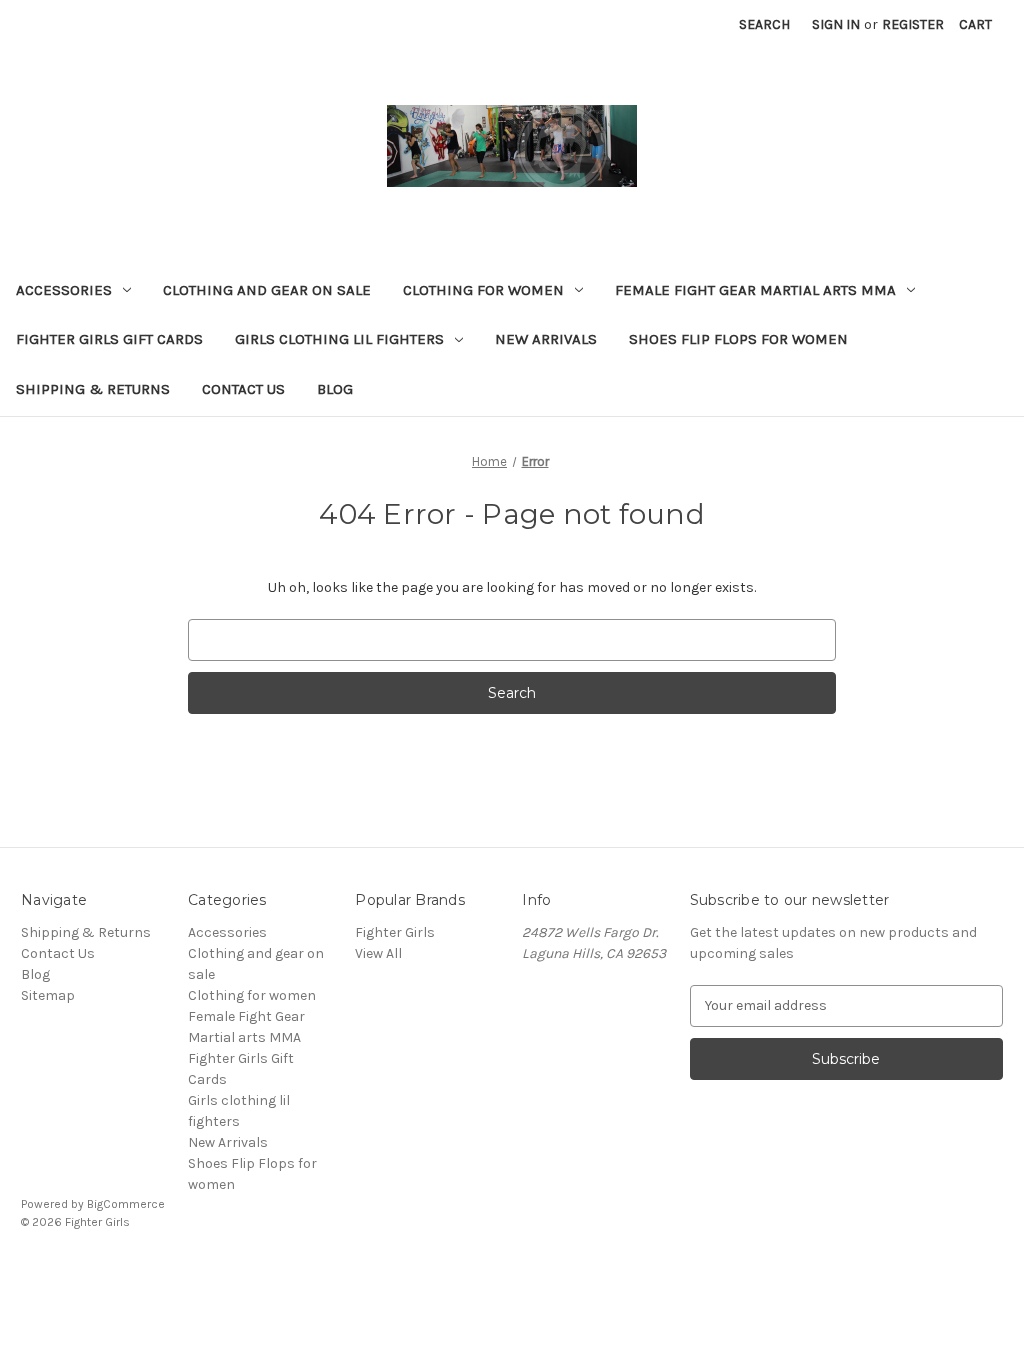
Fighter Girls (395, 932)
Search (764, 24)
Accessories (64, 290)
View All (378, 953)
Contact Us (243, 389)
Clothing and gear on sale (267, 290)
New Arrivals (546, 339)
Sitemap (48, 995)
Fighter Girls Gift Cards (109, 339)
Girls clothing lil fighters (339, 339)
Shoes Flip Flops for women (738, 339)
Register (913, 24)
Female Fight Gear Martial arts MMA (755, 290)
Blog (335, 389)
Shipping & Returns (93, 389)
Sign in (836, 24)
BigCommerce (126, 1204)
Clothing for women (483, 290)
